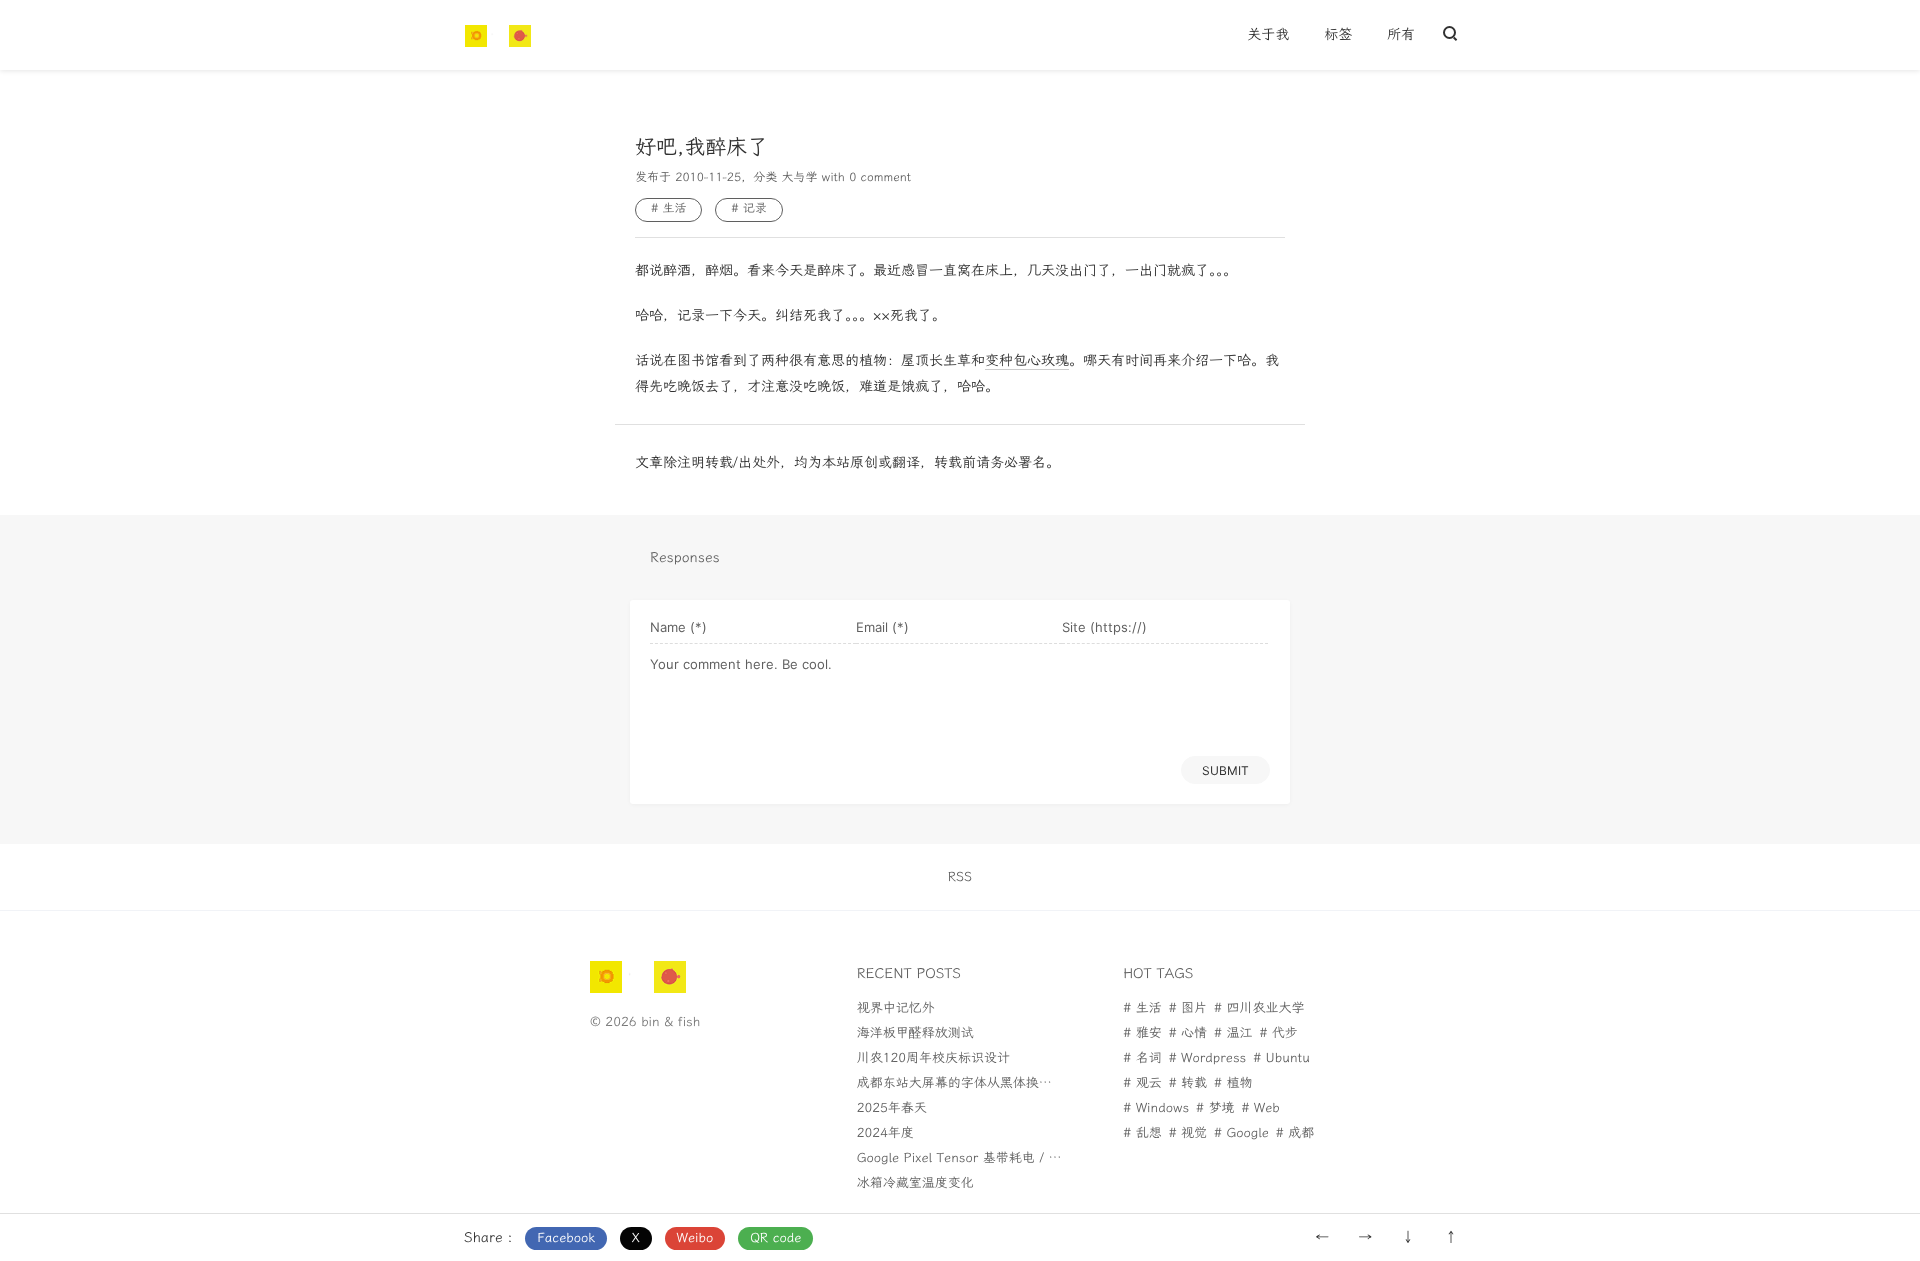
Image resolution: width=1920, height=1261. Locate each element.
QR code (775, 1238)
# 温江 (1233, 1033)
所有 (1401, 34)
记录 (755, 209)
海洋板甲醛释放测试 (915, 1033)
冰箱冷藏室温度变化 (915, 1183)
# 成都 (1295, 1133)
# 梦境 (1215, 1108)
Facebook (566, 1238)
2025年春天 (892, 1108)
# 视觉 (1188, 1133)
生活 (674, 209)
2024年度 (885, 1133)
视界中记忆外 (896, 1008)
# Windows (1156, 1108)
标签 (1338, 34)
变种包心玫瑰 (1027, 360)
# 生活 (1142, 1008)
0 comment (880, 178)
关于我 (1268, 34)
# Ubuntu (1281, 1058)
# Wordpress (1208, 1058)
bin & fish (670, 1022)
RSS (960, 877)
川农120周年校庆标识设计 (933, 1058)
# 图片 (1188, 1008)
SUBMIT (1225, 770)
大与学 (799, 178)
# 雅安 (1142, 1033)
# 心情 (1188, 1033)
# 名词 (1142, 1058)
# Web (1260, 1108)
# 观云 (1142, 1083)
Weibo (695, 1238)
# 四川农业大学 (1259, 1008)
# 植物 (1233, 1083)
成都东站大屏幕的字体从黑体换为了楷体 (974, 1083)
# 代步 (1278, 1033)
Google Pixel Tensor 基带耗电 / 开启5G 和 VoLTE (1005, 1158)
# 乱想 (1142, 1133)
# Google (1241, 1133)
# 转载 (1188, 1083)
